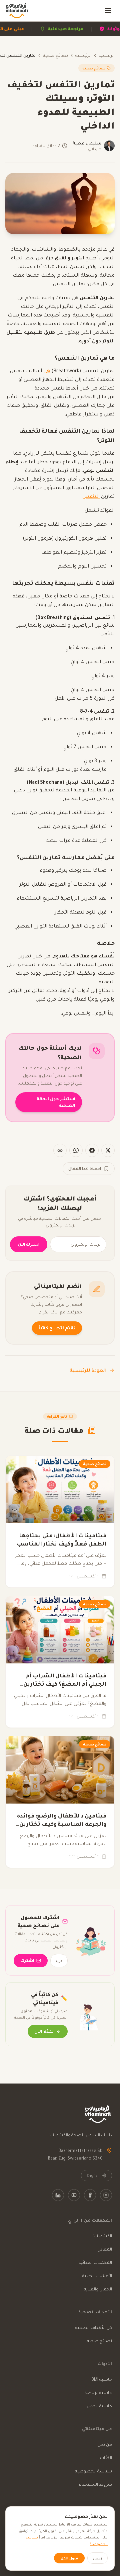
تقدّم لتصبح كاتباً (57, 1328)
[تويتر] (108, 1150)
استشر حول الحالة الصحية (56, 1102)
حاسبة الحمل (99, 2406)
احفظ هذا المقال (85, 1168)
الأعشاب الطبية (97, 2276)
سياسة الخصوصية (93, 2471)
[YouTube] (74, 2195)
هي (47, 371)
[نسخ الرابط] (60, 1150)
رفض (97, 2558)
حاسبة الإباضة (98, 2393)
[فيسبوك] (92, 1150)
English (93, 2176)
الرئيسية (107, 55)
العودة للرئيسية (88, 1370)
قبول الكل (69, 2558)
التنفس (91, 496)
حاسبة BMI (102, 2379)
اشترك (27, 1960)
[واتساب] (76, 1150)
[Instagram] (106, 2195)
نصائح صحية (55, 55)
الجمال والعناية (98, 2289)
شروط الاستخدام (95, 2484)
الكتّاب (106, 2458)
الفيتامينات (102, 2236)
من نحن (105, 2444)
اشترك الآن (29, 1244)
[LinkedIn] (58, 2195)
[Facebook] (90, 2195)
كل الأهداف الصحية (94, 2327)
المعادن (105, 2249)
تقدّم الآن (44, 2031)
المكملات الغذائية (95, 2262)
